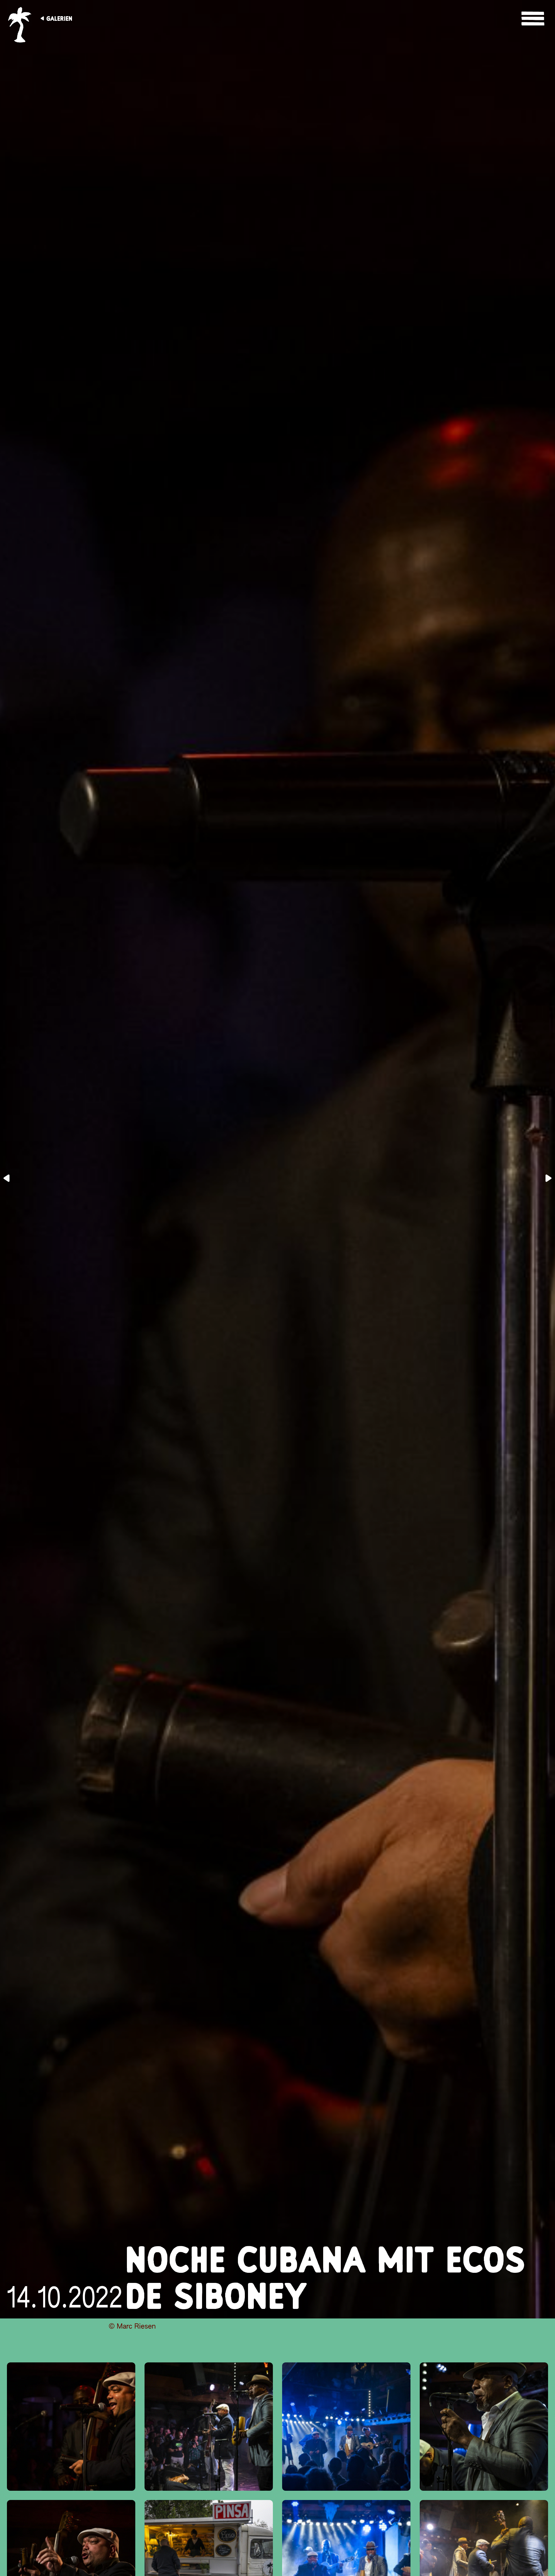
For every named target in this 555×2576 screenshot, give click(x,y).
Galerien (59, 18)
